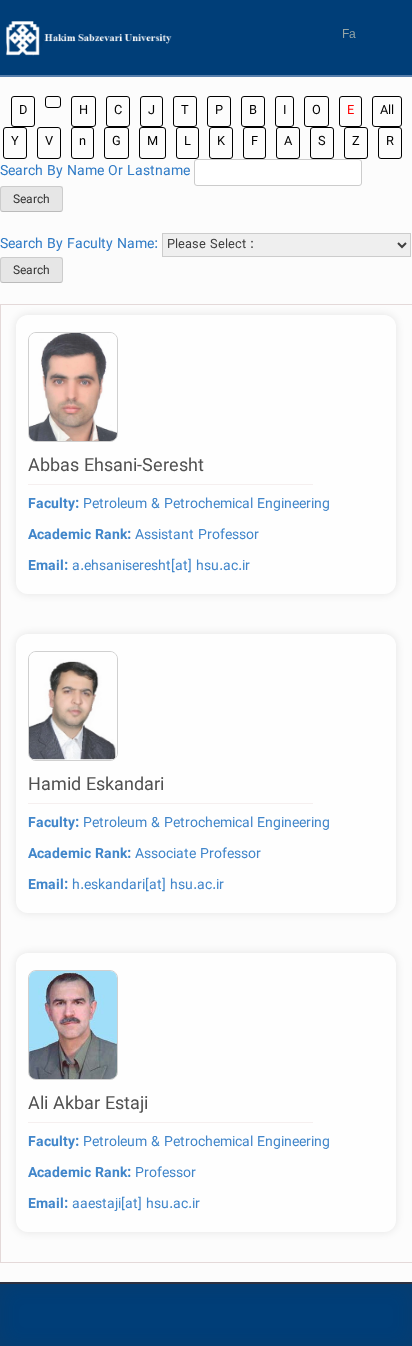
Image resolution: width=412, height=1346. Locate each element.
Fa (349, 34)
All (387, 111)
